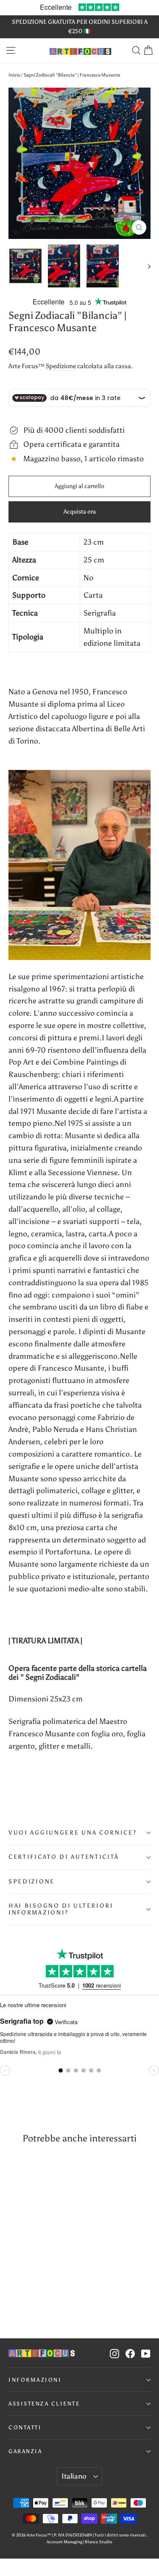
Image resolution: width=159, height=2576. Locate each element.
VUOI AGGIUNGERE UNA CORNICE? (73, 1833)
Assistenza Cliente (44, 2404)
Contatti (25, 2427)
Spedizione (61, 366)
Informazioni (35, 2380)
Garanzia (25, 2451)
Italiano (74, 2476)
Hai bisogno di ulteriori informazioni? (61, 1909)
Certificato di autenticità (64, 1857)
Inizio (14, 75)
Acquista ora (80, 512)
